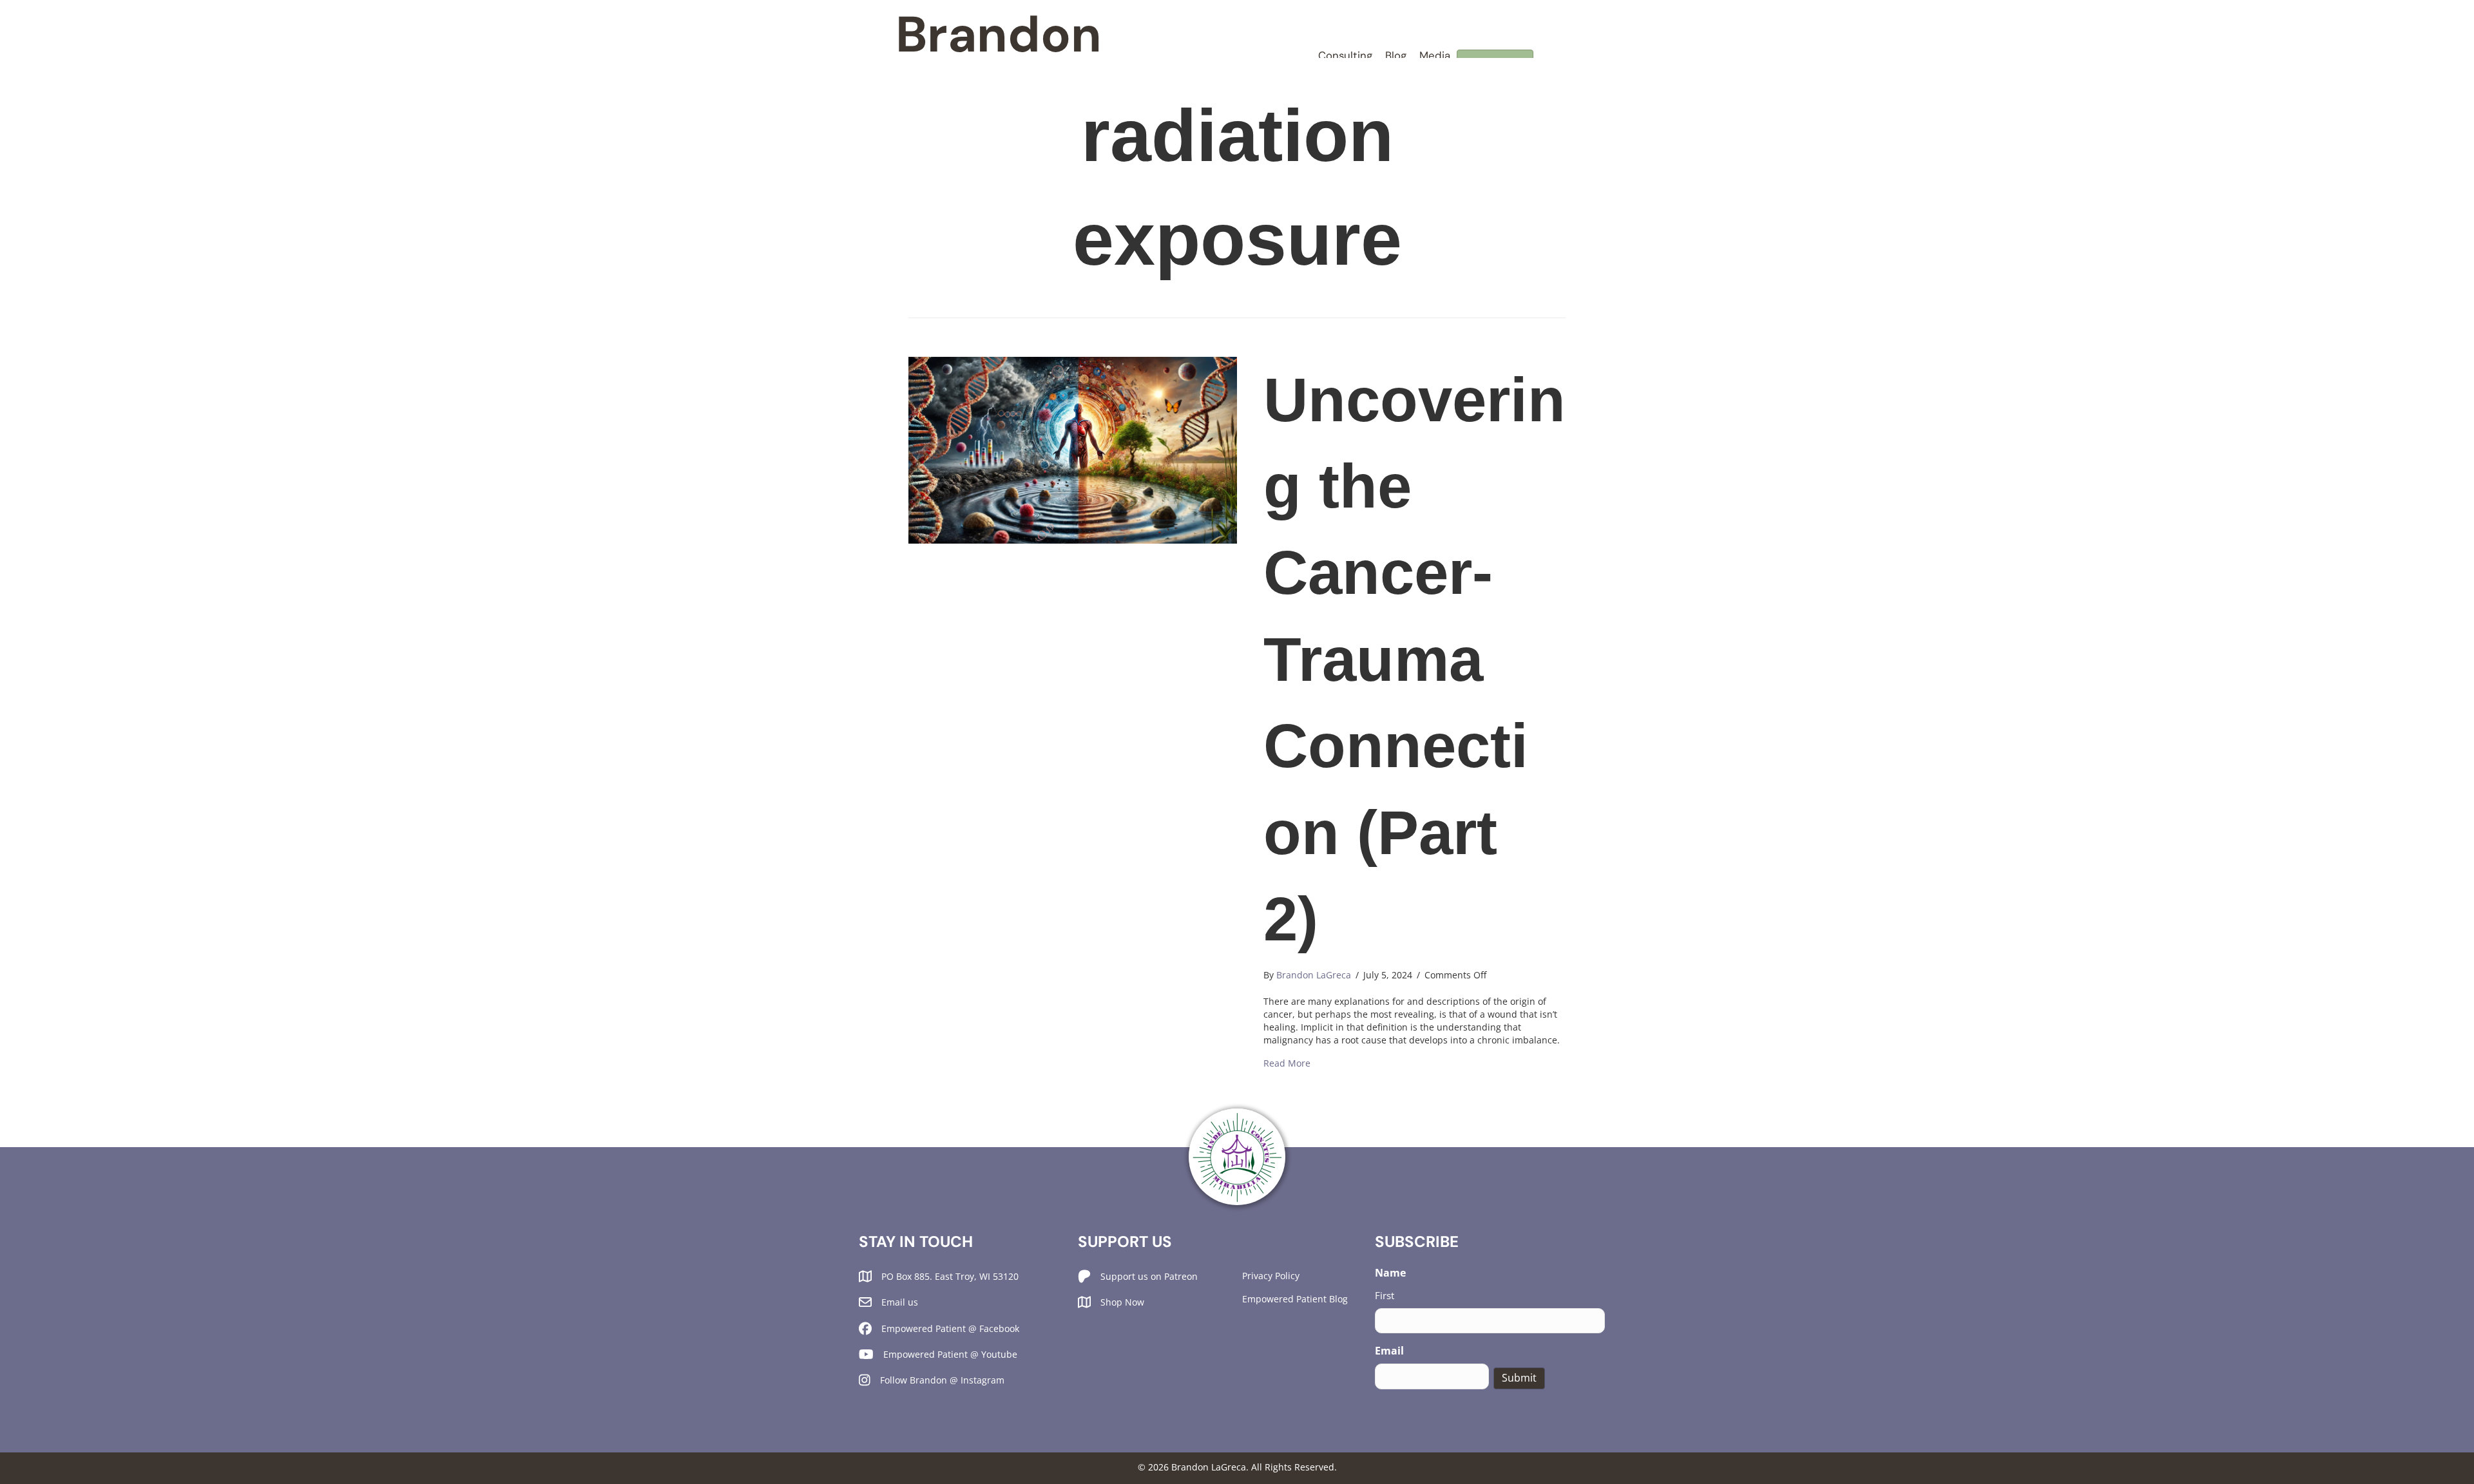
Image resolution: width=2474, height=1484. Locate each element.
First (1385, 1295)
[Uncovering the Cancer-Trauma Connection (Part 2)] (1073, 449)
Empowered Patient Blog (1295, 1299)
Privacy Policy (1271, 1276)
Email (1389, 1351)
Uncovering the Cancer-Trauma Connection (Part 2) (1414, 659)
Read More (1287, 1063)
